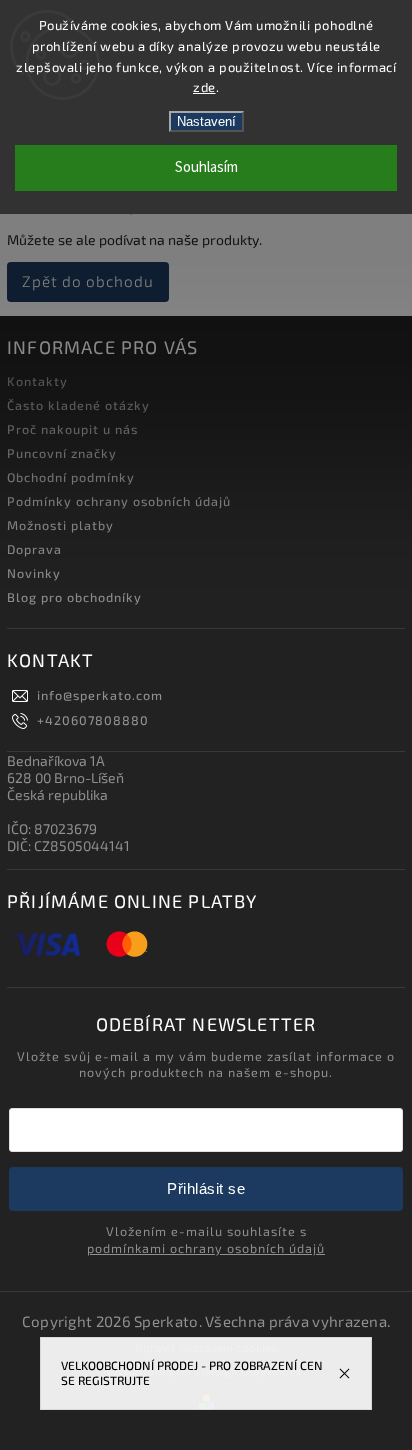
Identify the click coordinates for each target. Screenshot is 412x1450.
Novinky (34, 573)
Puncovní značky (62, 453)
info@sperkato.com (100, 695)
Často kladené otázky (78, 405)
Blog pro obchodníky (74, 597)
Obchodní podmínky (71, 477)
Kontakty (37, 381)
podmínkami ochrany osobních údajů (206, 1248)
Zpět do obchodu (88, 281)
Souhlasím (206, 167)
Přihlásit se (206, 1188)
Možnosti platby (60, 525)
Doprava (34, 549)
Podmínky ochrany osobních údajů (119, 501)
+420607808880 (93, 720)
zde (204, 87)
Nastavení (206, 121)
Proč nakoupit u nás (72, 429)
